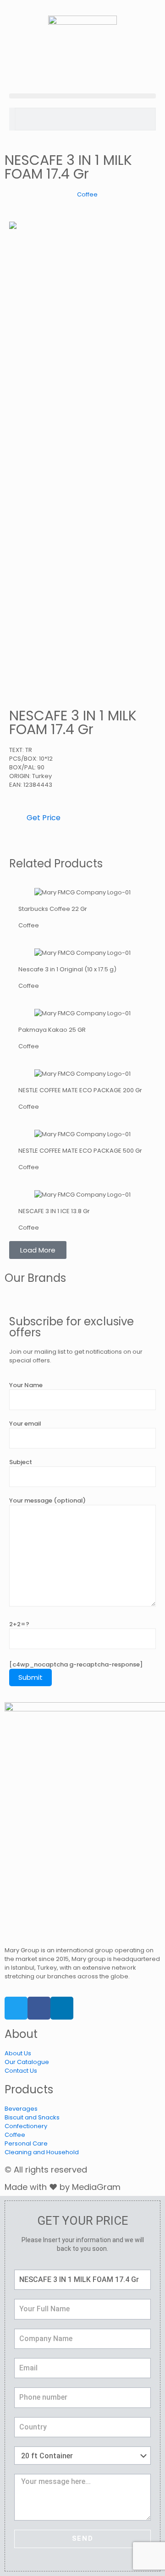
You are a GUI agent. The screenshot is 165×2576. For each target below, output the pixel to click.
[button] (82, 96)
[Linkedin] (62, 2008)
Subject (21, 1462)
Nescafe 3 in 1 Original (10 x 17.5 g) (67, 969)
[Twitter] (16, 2008)
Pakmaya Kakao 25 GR (52, 1030)
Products (29, 2089)
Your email (25, 1424)
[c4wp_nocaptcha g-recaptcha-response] (76, 1664)
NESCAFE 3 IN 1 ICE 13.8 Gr (55, 1211)
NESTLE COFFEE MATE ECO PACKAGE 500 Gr (81, 1151)
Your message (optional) (47, 1500)
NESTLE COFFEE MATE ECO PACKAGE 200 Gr (81, 1090)
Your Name (26, 1385)
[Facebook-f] (39, 2008)
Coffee (87, 194)
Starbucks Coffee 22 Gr (53, 909)
